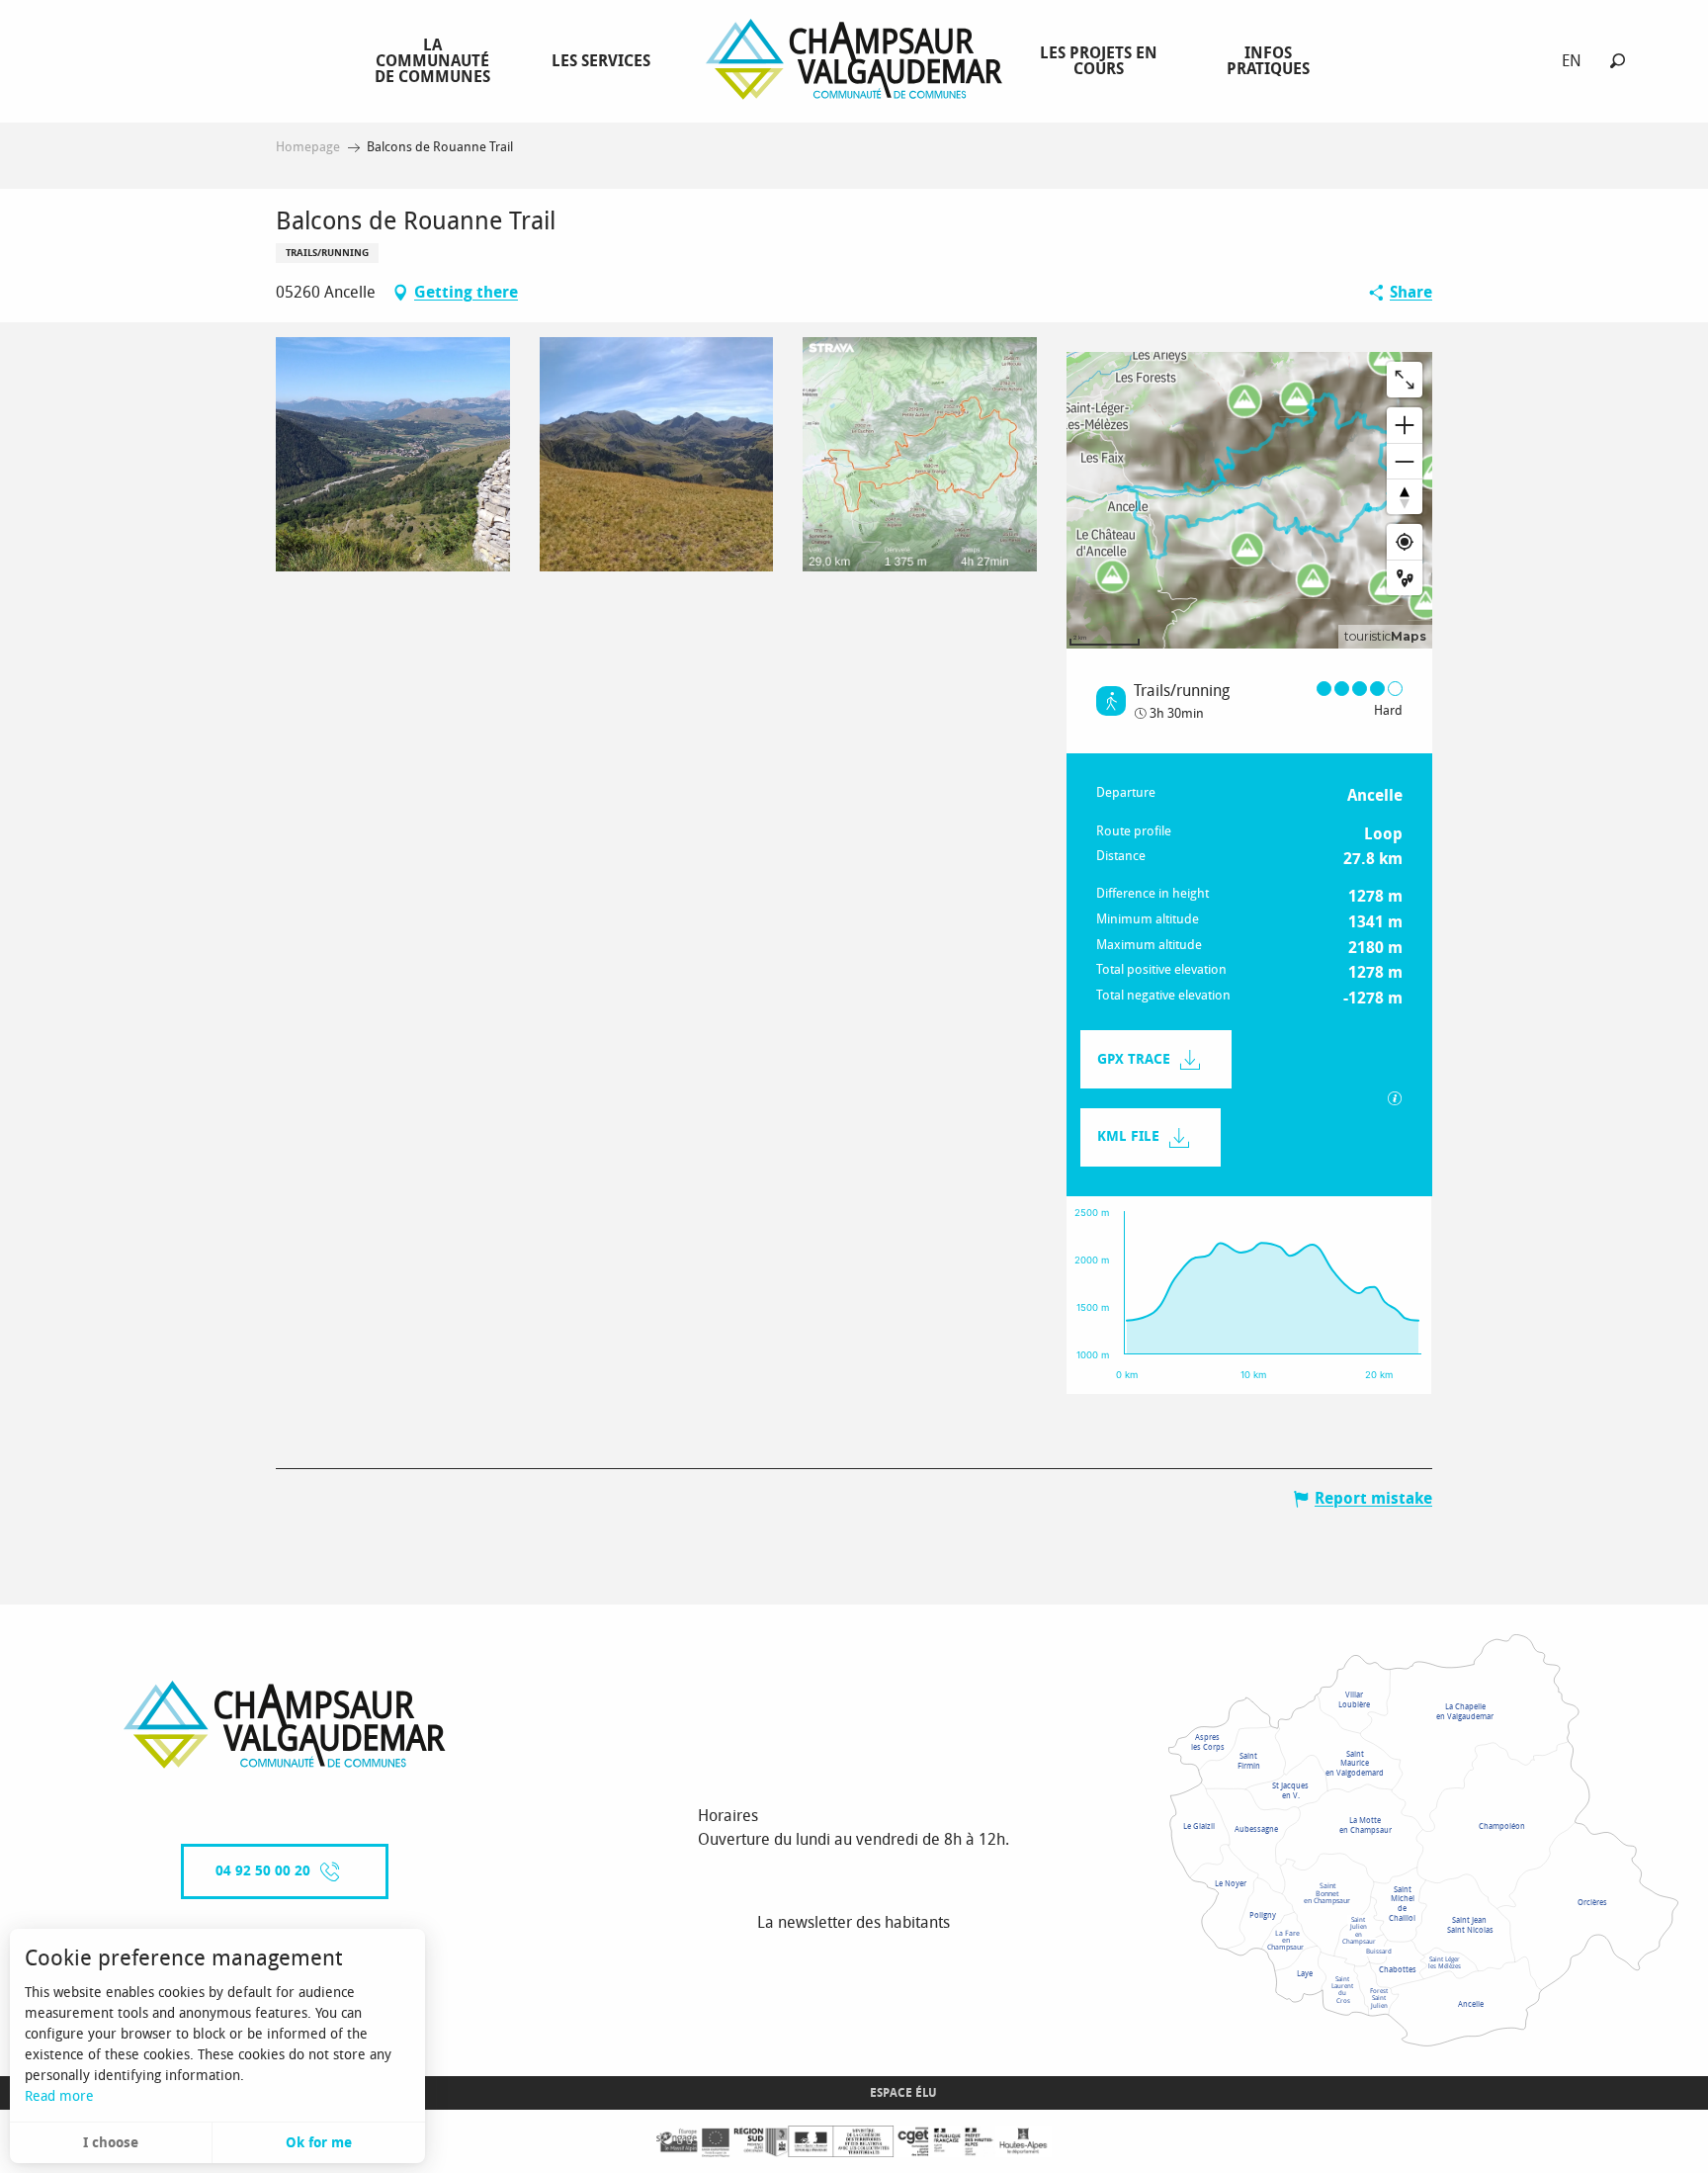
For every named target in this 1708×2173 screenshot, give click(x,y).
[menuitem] (436, 60)
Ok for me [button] (319, 2143)
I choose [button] (111, 2143)
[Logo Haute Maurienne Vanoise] (285, 1725)
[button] (1618, 61)
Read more (59, 2096)
